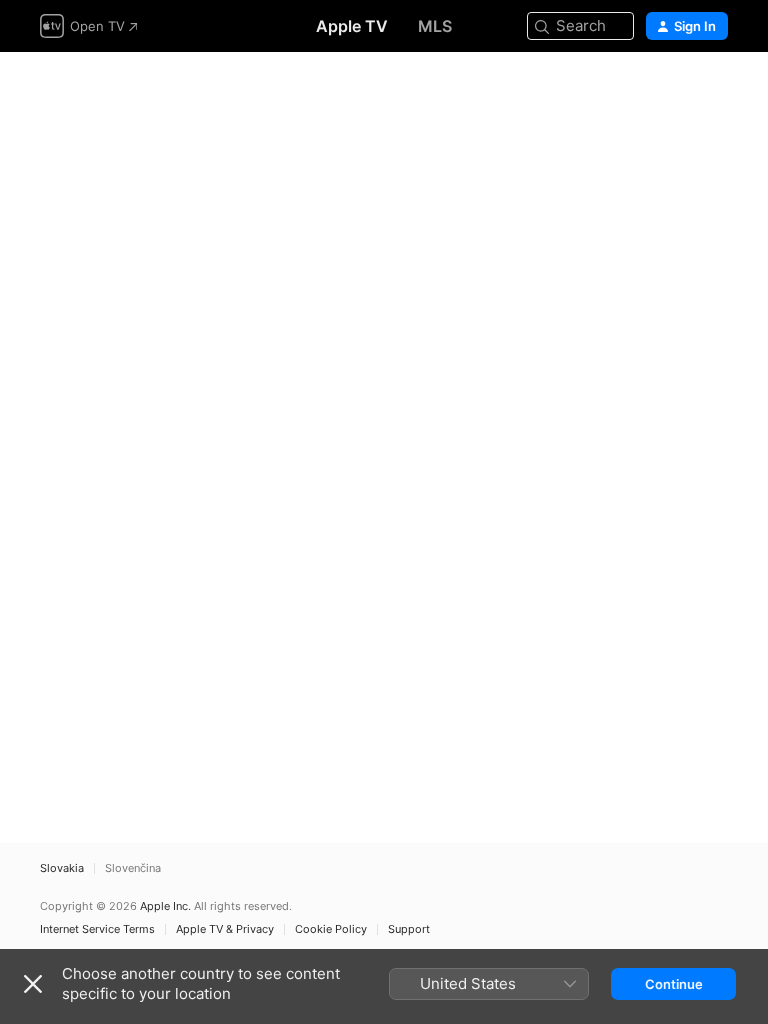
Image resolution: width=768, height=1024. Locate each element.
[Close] (33, 984)
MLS (435, 26)
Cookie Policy (331, 929)
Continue (674, 984)
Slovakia (62, 868)
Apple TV (352, 26)
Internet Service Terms (97, 929)
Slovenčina (133, 868)
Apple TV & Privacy (225, 929)
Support (409, 929)
